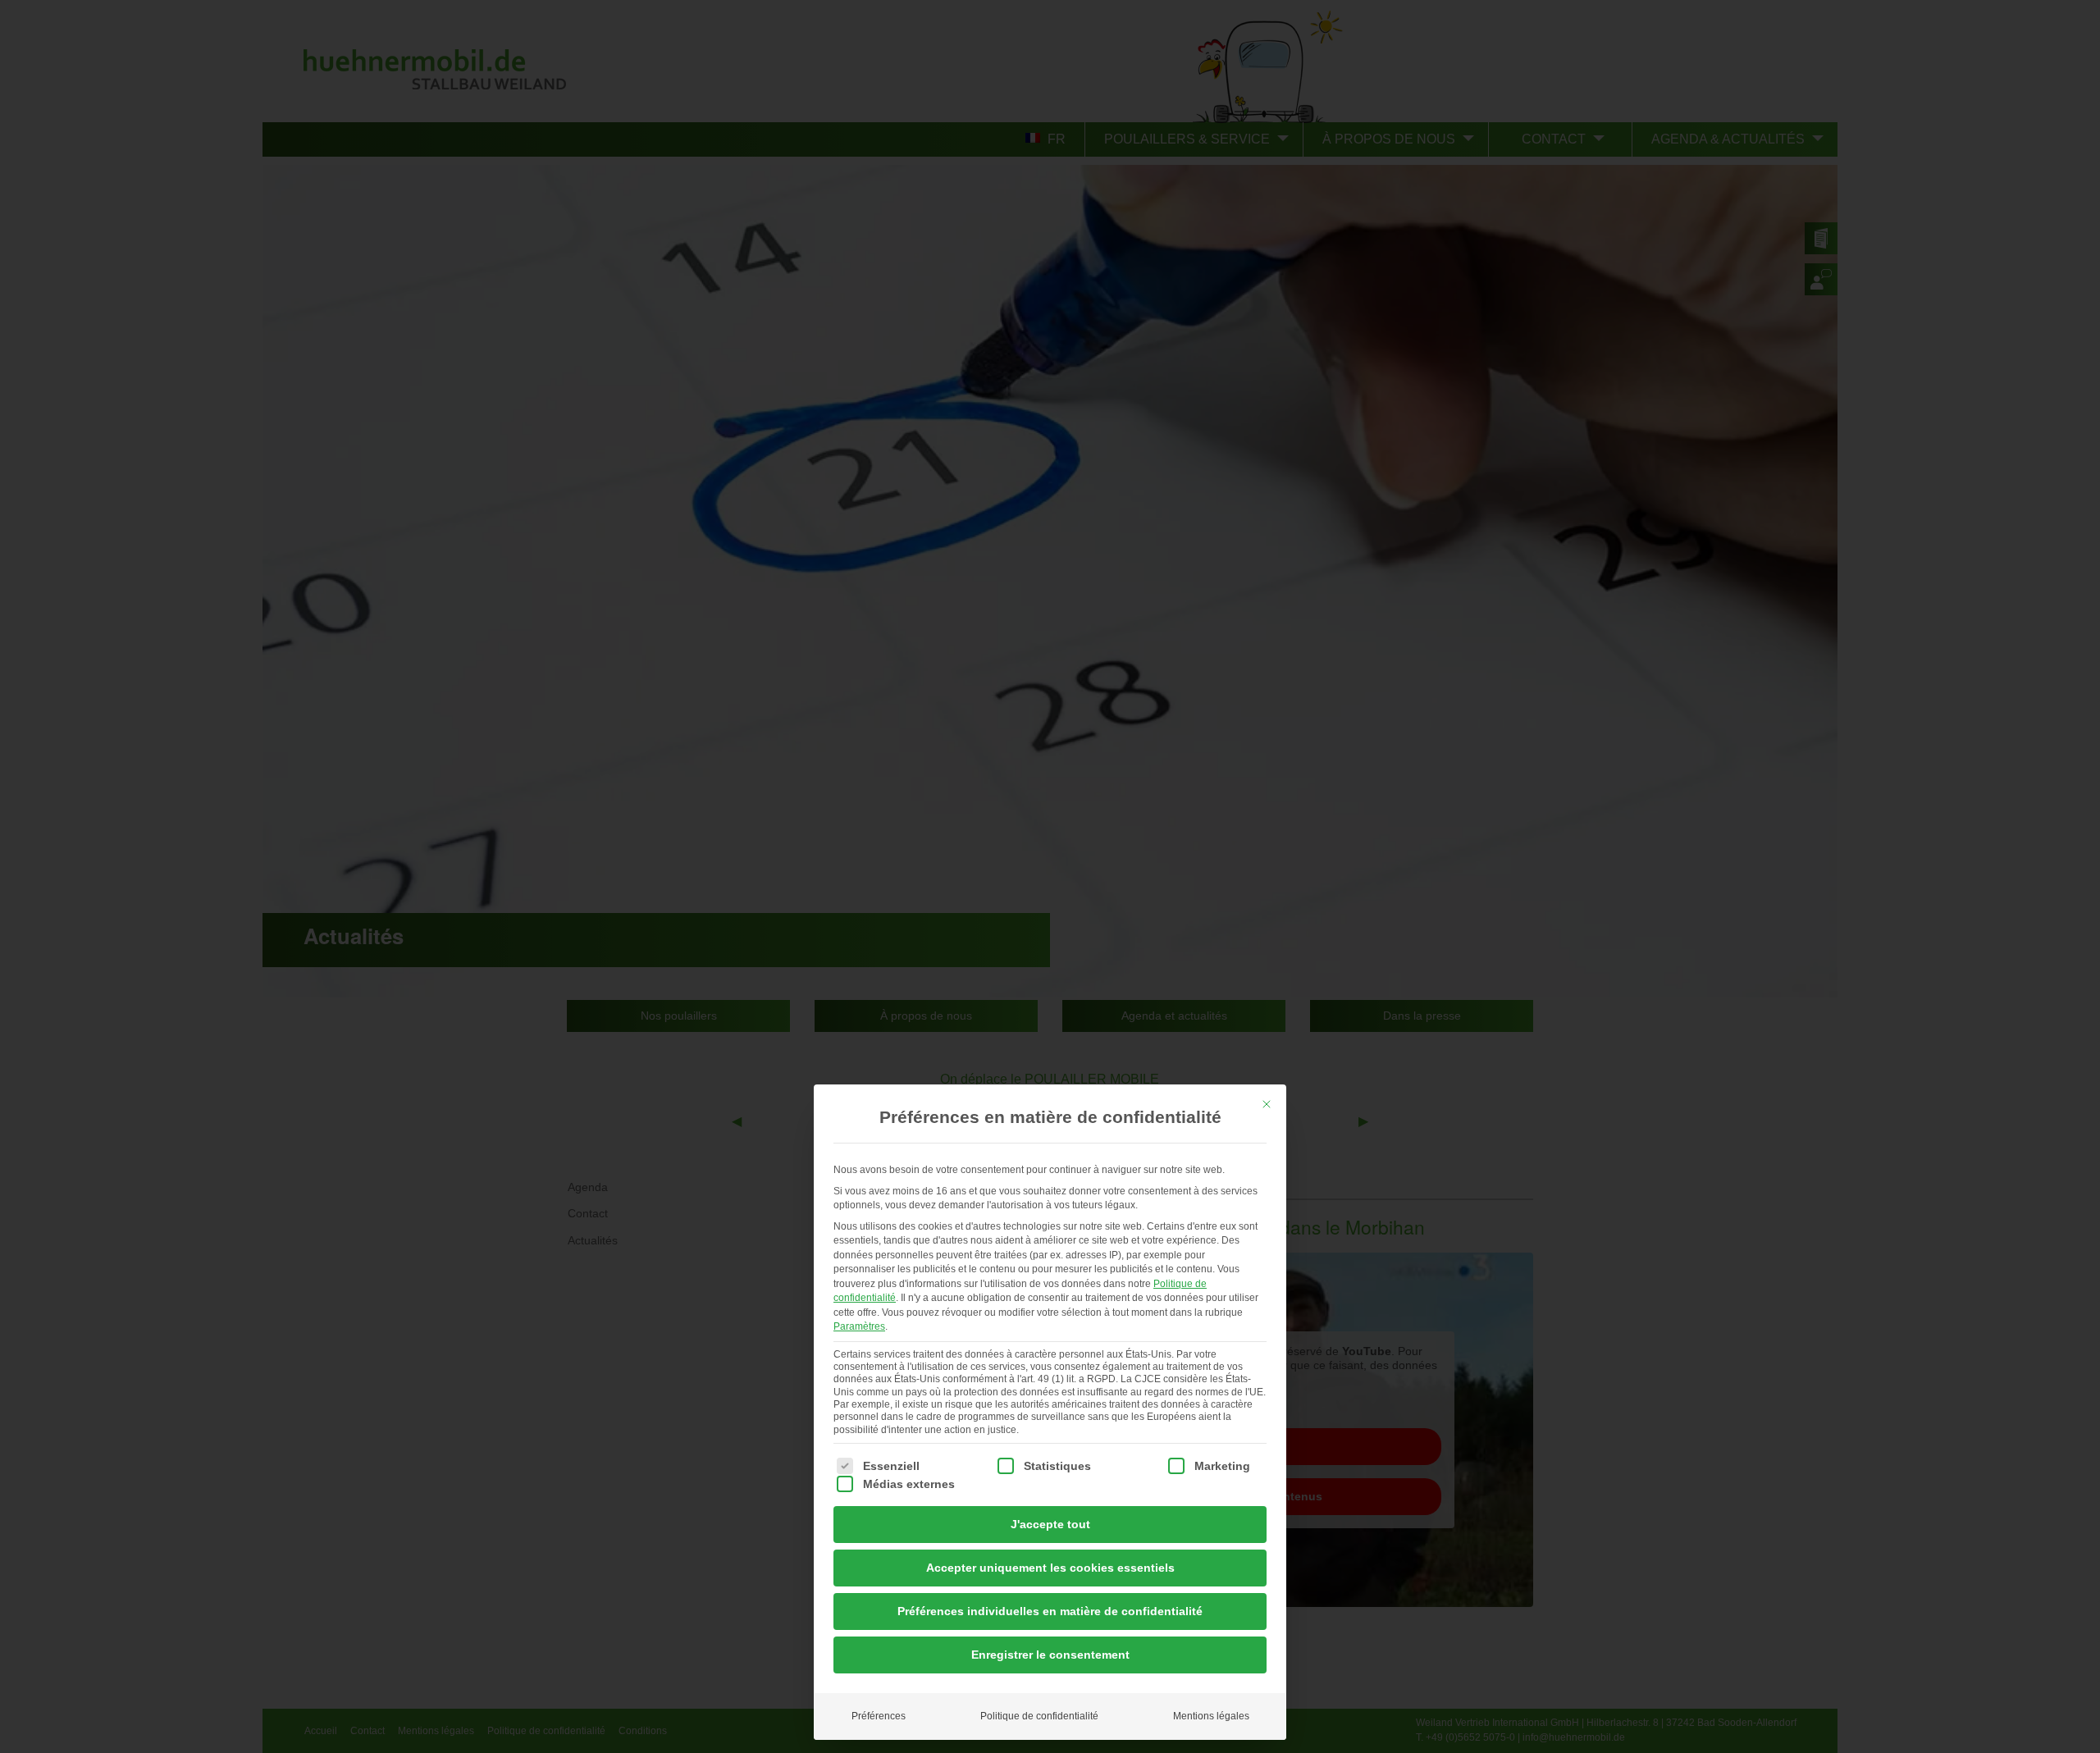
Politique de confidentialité (1039, 1716)
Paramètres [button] (859, 1326)
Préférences (879, 1716)
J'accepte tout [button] (1050, 1524)
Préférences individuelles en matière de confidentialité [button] (1050, 1611)
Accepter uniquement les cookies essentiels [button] (1050, 1568)
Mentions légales (1211, 1716)
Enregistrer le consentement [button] (1050, 1655)
